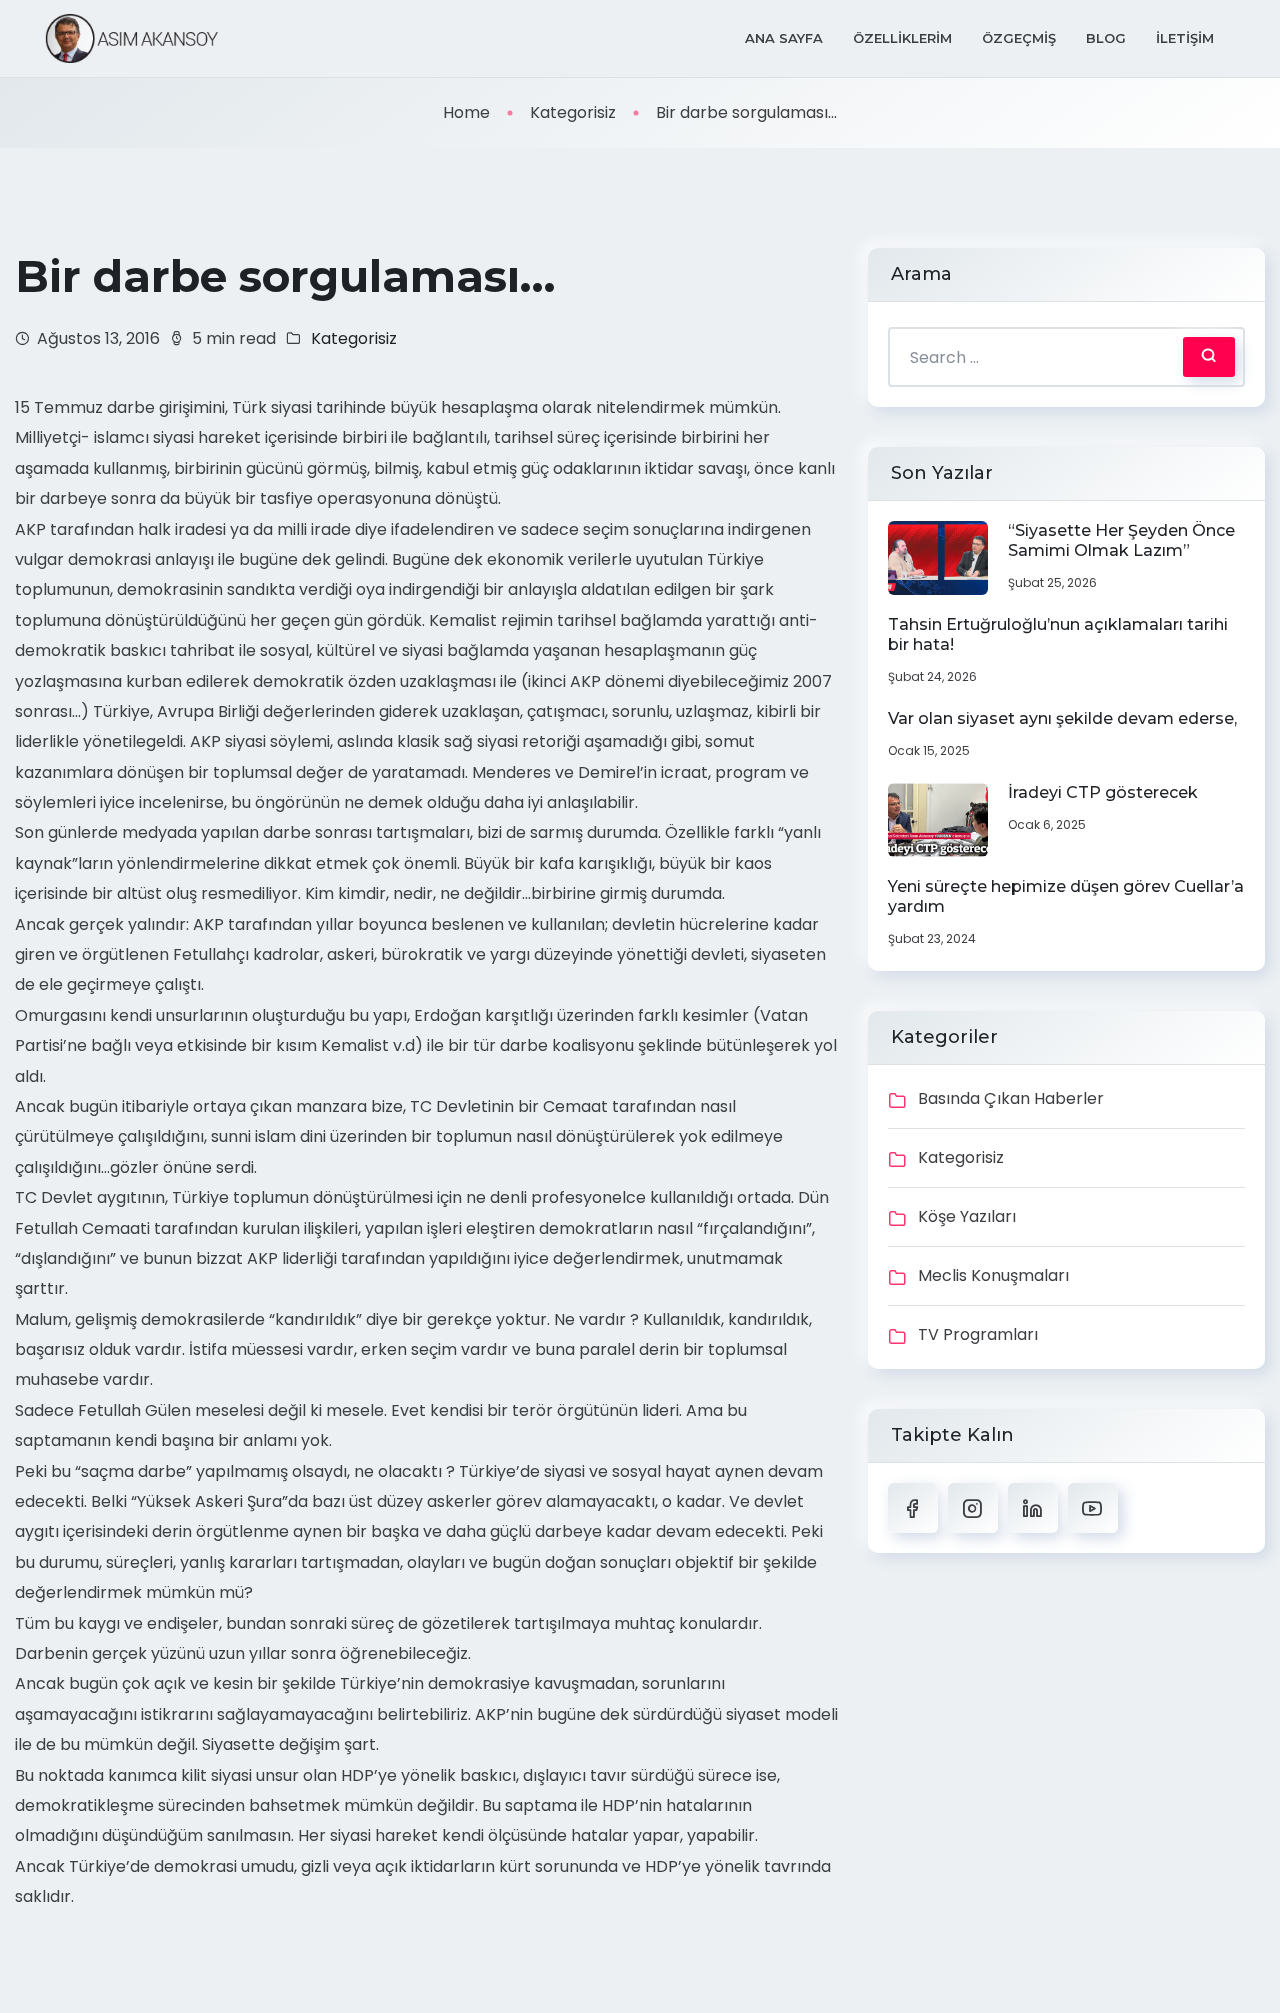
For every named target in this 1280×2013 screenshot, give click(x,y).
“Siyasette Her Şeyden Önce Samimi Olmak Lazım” (1121, 540)
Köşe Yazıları (967, 1216)
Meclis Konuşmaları (993, 1275)
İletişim (1185, 38)
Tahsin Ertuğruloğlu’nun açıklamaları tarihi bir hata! (1058, 634)
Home (466, 112)
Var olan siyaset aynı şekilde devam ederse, (1062, 718)
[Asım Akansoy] (131, 38)
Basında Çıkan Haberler (1011, 1098)
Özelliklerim (902, 38)
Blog (1106, 38)
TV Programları (978, 1334)
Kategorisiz (573, 112)
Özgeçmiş (1019, 38)
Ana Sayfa (784, 38)
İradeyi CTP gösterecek (1103, 792)
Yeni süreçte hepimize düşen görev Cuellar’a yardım (1066, 896)
